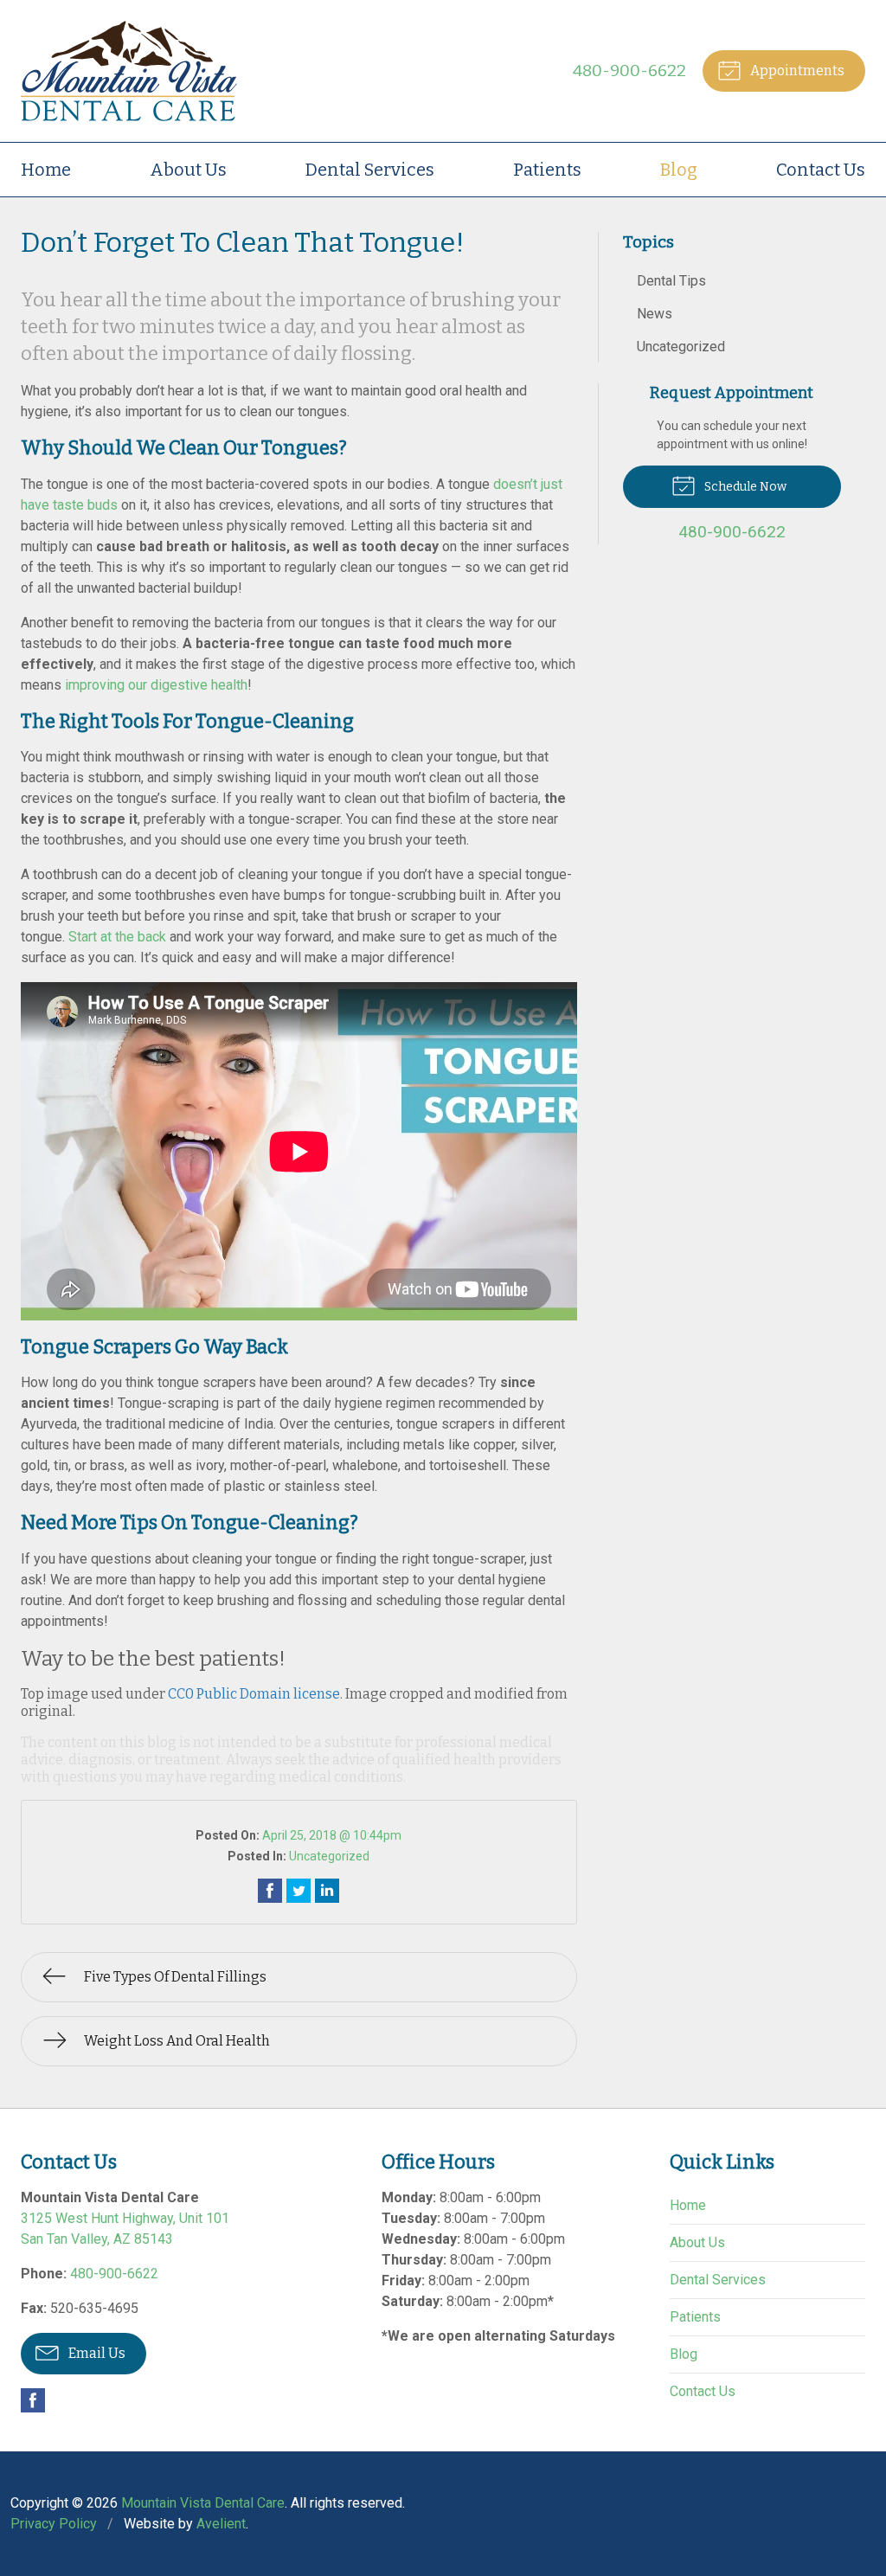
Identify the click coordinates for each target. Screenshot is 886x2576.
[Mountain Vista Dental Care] (129, 71)
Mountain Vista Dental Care (203, 2503)
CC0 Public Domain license (254, 1694)
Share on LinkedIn (327, 1891)
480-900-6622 (629, 71)
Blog (679, 170)
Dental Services (370, 170)
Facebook (33, 2400)
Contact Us (821, 170)
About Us (188, 170)
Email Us (96, 2353)
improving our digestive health (156, 685)
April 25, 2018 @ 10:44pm (332, 1835)
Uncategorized (329, 1856)
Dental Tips (671, 281)
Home (46, 170)
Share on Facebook (270, 1891)
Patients (547, 170)
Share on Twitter (299, 1891)
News (655, 314)
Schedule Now (744, 487)
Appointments (796, 71)
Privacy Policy (54, 2524)
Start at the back (117, 937)
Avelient (221, 2524)
